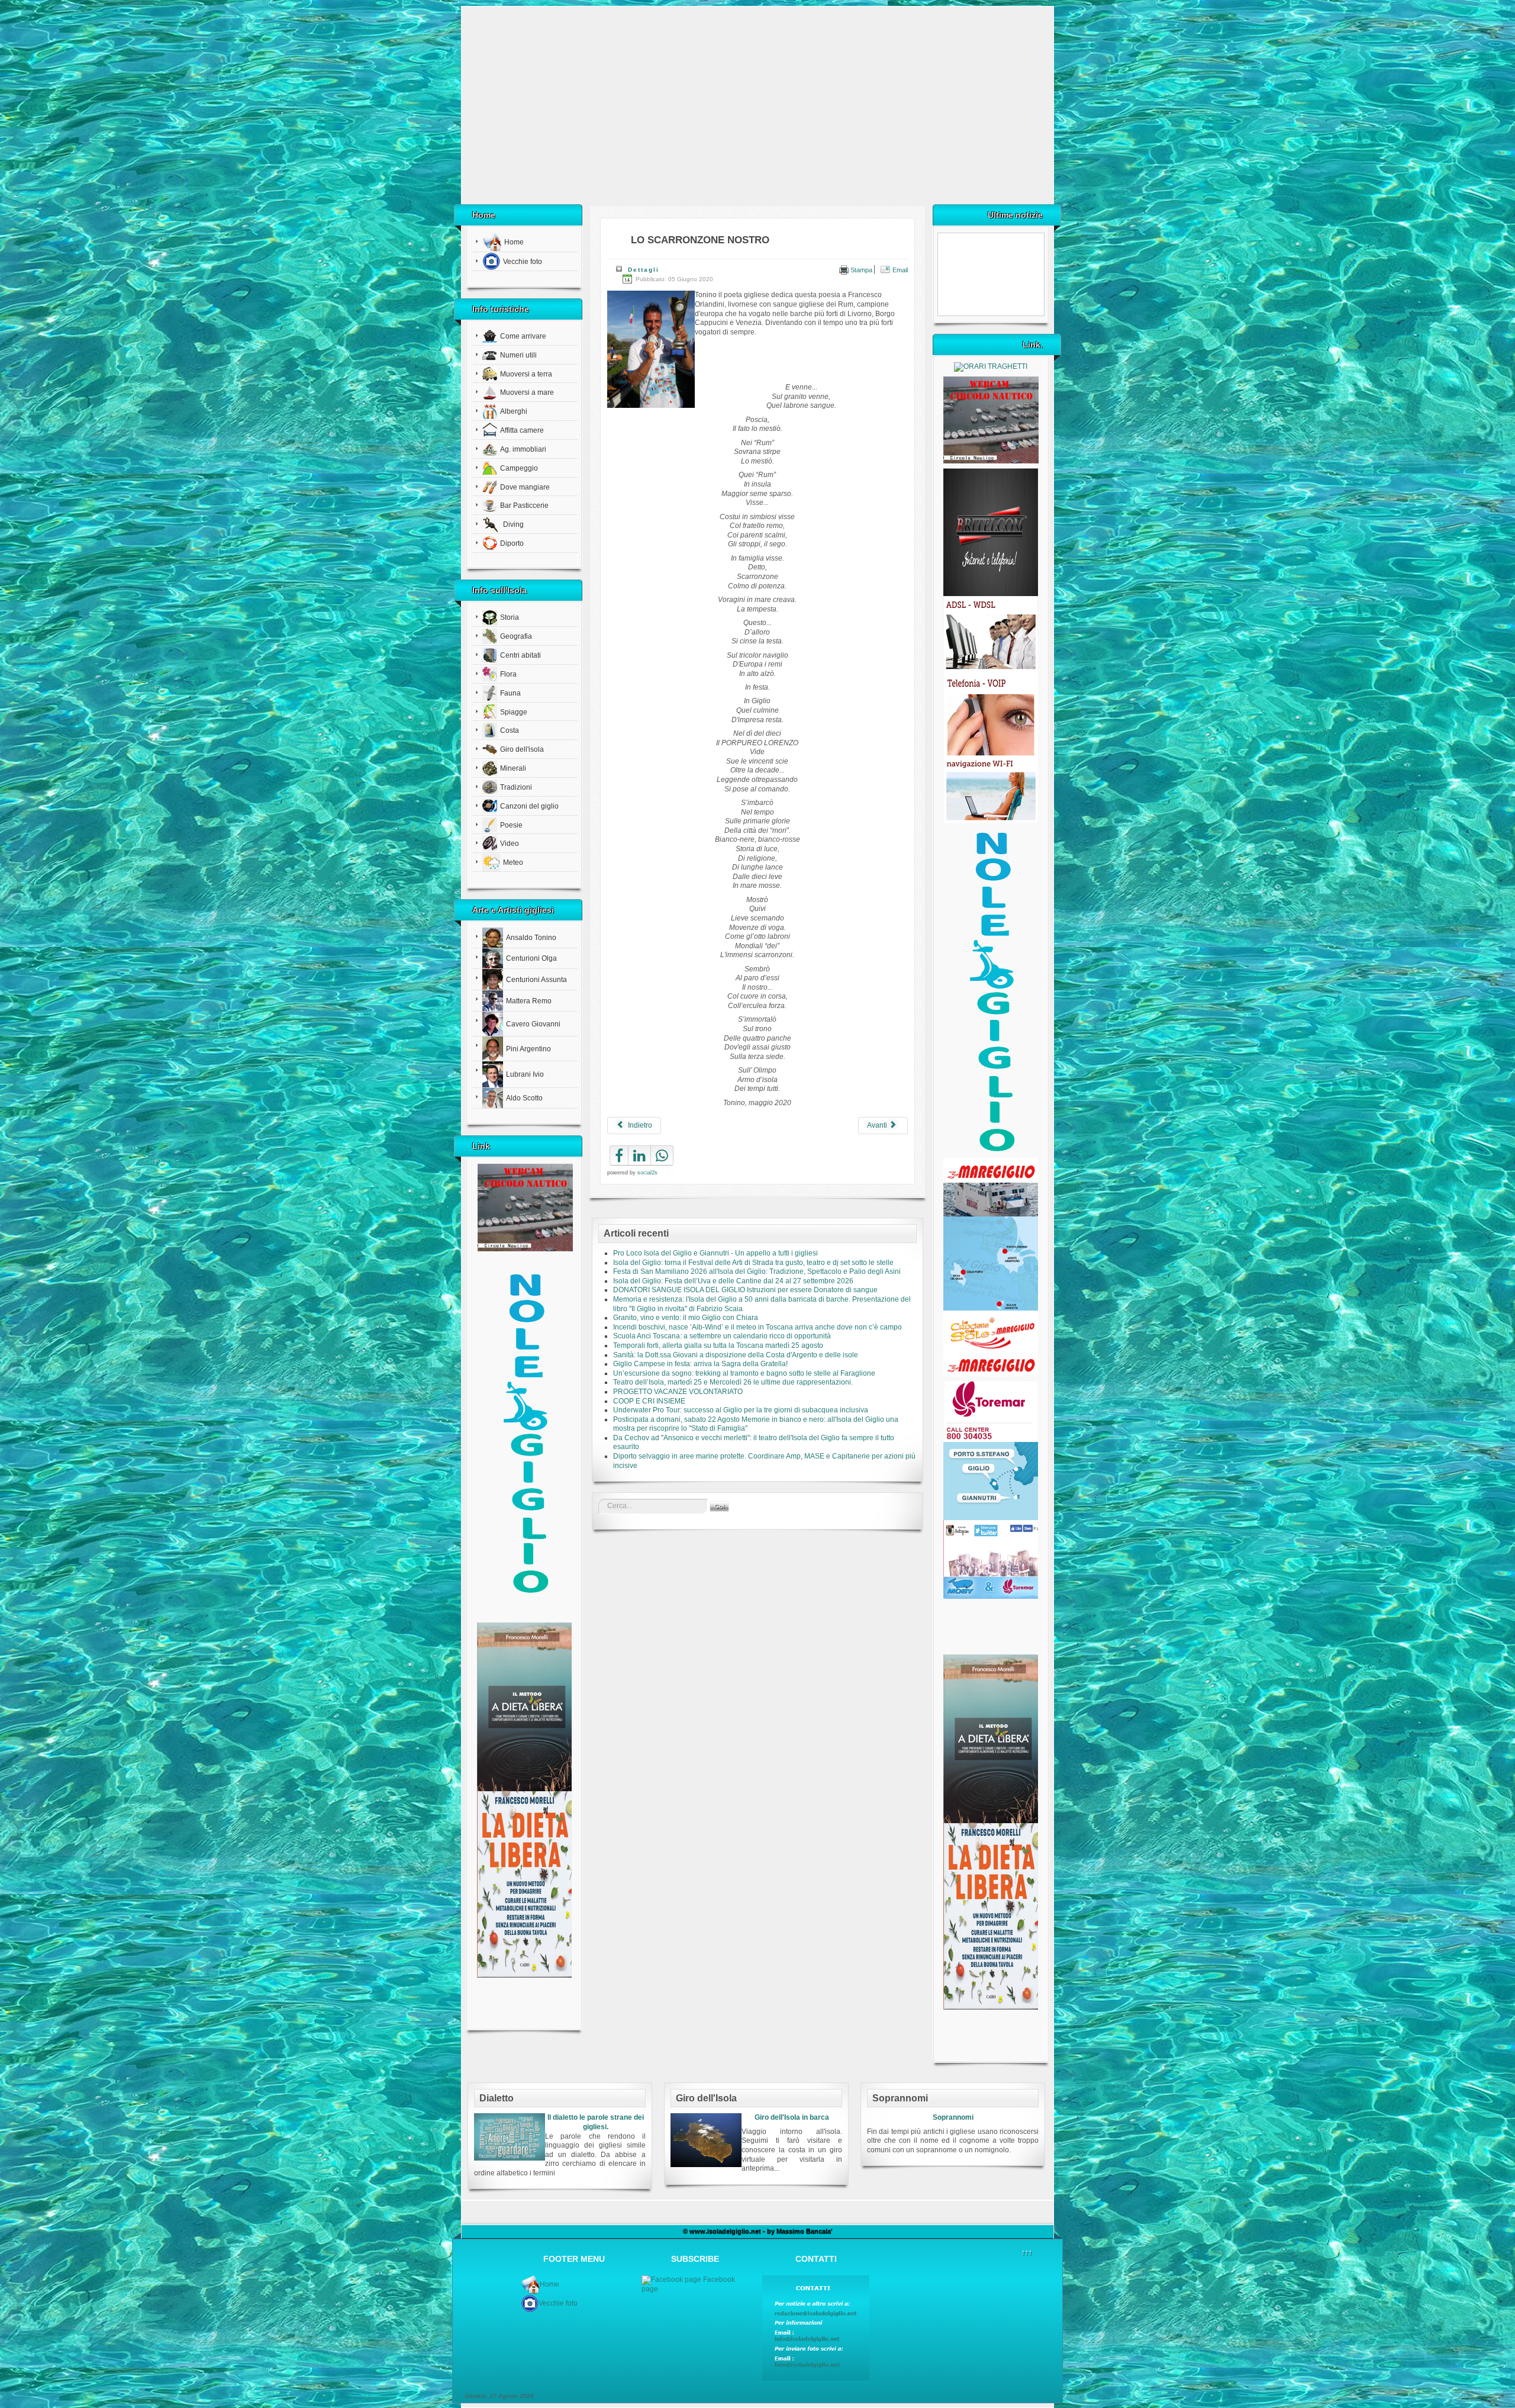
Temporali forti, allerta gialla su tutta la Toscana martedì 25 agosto (718, 1345)
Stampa (860, 270)
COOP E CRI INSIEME (649, 1401)
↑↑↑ (1027, 2252)
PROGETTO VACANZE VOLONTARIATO (678, 1392)
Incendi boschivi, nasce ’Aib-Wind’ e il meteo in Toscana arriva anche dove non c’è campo (757, 1327)
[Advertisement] (757, 110)
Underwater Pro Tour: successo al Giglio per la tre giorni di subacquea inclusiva (741, 1410)
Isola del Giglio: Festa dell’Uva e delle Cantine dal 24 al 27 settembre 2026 (733, 1281)
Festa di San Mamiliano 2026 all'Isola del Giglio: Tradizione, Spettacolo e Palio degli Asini (757, 1271)
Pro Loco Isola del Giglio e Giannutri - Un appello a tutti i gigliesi (715, 1253)
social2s (647, 1173)
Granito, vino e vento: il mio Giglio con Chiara (686, 1318)
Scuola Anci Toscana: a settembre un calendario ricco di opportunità (722, 1336)
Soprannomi (953, 2117)
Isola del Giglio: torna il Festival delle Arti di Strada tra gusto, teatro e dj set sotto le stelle (753, 1263)
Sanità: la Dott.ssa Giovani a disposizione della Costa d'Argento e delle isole (736, 1355)
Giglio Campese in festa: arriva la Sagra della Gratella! (700, 1364)
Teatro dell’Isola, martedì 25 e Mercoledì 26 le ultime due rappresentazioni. (733, 1382)
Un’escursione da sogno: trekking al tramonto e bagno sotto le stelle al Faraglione (744, 1373)
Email (899, 270)
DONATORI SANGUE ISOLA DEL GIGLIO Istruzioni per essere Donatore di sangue (745, 1290)
